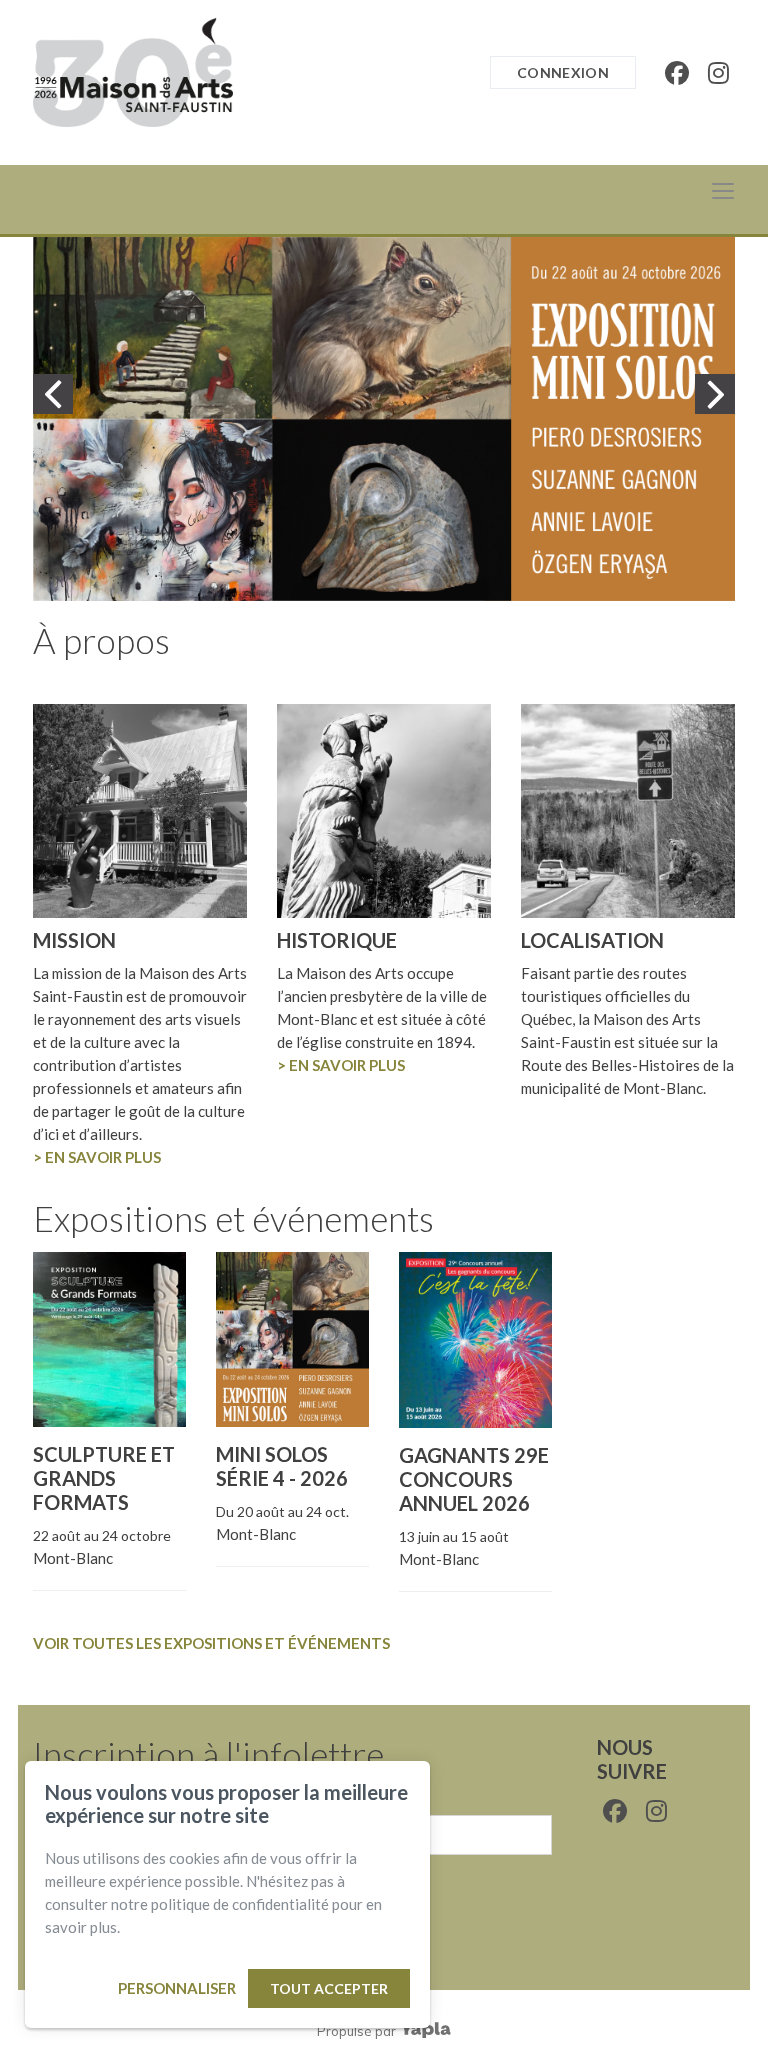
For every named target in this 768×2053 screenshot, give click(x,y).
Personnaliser (177, 1988)
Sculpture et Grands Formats (104, 1478)
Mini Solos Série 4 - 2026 (282, 1466)
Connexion (563, 72)
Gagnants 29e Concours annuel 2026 (474, 1479)
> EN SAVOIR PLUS (97, 1157)
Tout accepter (329, 1988)
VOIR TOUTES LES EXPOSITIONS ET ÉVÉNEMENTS (211, 1643)
